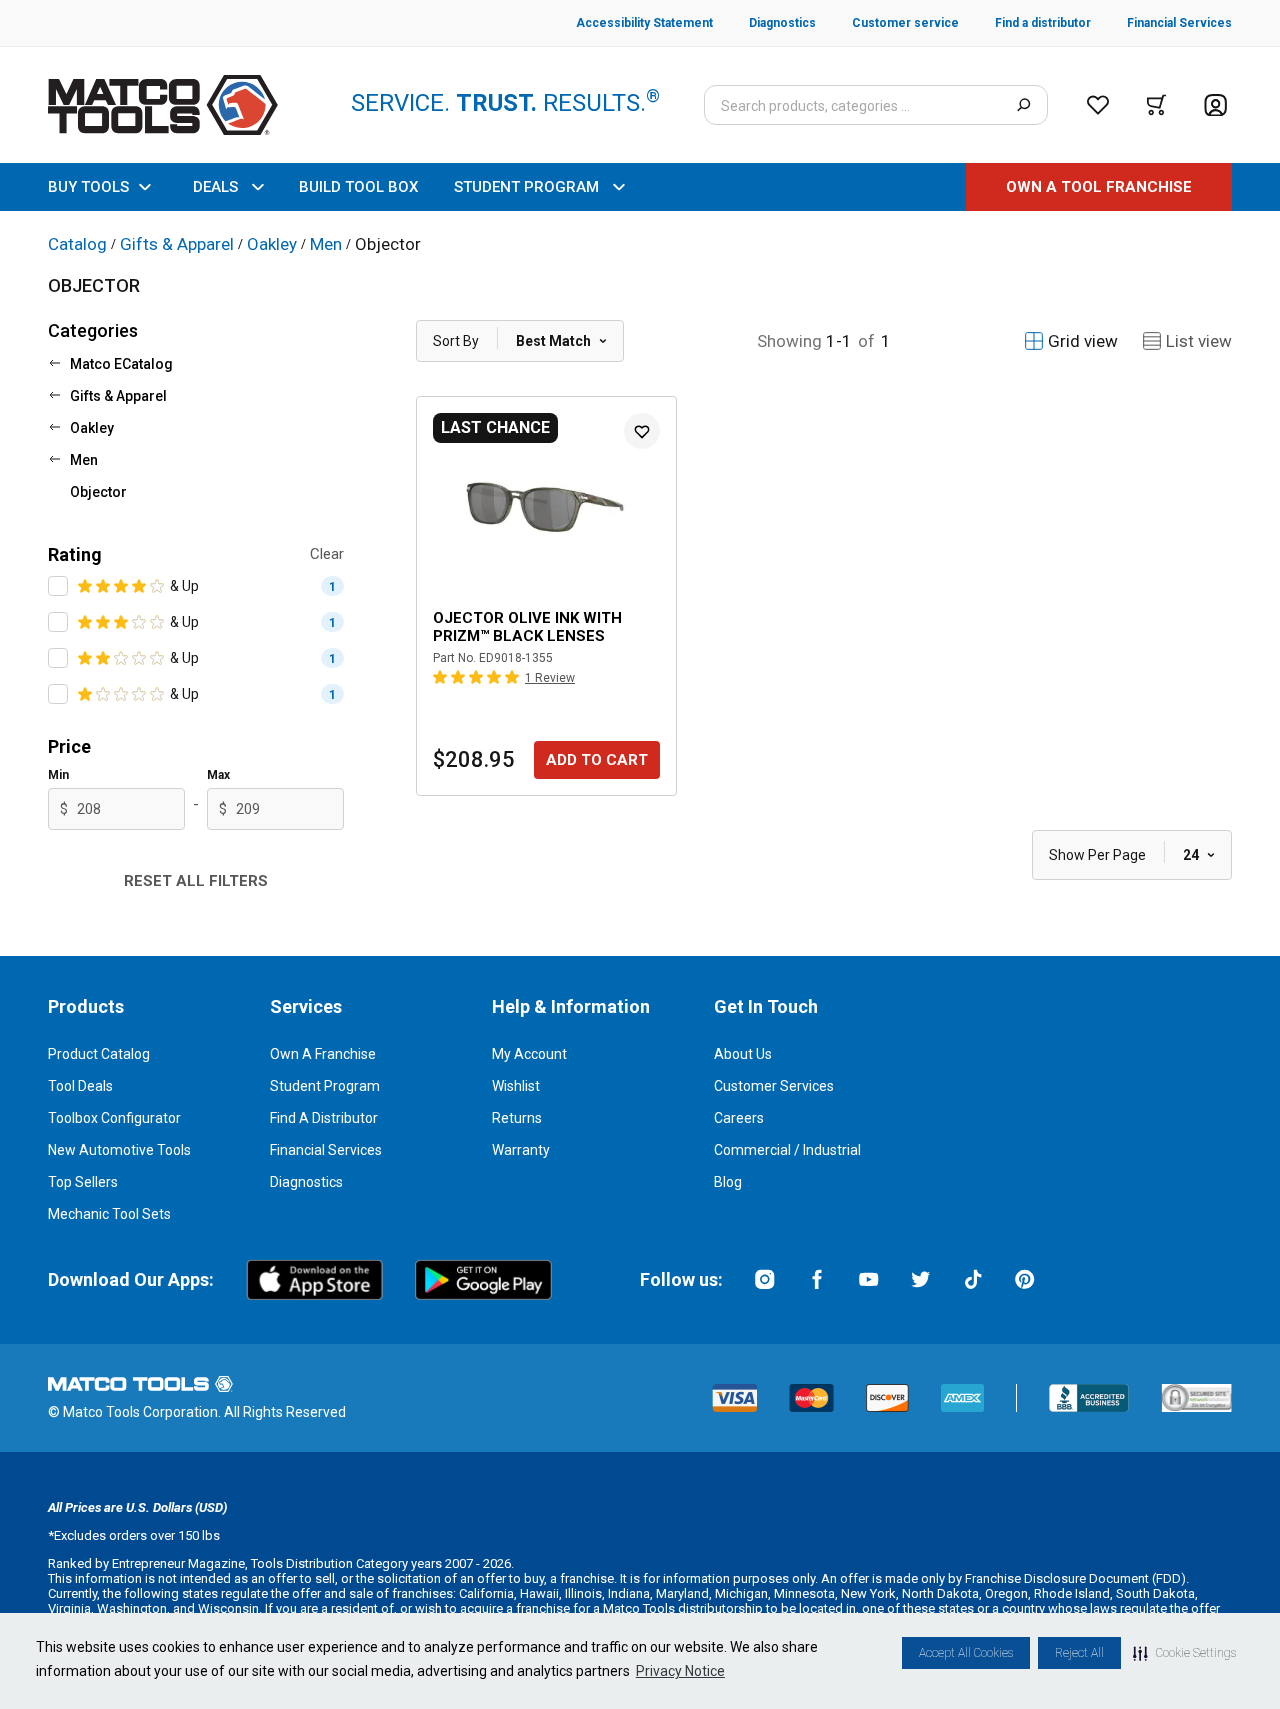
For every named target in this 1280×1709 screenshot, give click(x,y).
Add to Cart (597, 760)
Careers (739, 1118)
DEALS (215, 187)
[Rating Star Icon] (86, 586)
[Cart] (1156, 105)
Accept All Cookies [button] (966, 1653)
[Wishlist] (1098, 105)
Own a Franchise (323, 1054)
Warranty (521, 1150)
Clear (327, 554)
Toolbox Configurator (114, 1118)
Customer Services (774, 1086)
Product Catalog (99, 1054)
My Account (529, 1054)
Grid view (1083, 341)
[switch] (58, 586)
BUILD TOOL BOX (358, 187)
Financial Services (326, 1150)
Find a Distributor (324, 1118)
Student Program (325, 1086)
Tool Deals (80, 1086)
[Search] (1023, 105)
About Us (743, 1054)
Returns (517, 1118)
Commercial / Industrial (787, 1150)
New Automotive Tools (119, 1150)
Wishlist (516, 1086)
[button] (1184, 1653)
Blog (728, 1182)
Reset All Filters (196, 881)
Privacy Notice (680, 1671)
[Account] (1215, 105)
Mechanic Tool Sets (109, 1214)
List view (1199, 341)
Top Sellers (83, 1182)
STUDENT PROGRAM (526, 187)
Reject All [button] (1079, 1653)
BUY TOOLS (88, 187)
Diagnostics (306, 1182)
